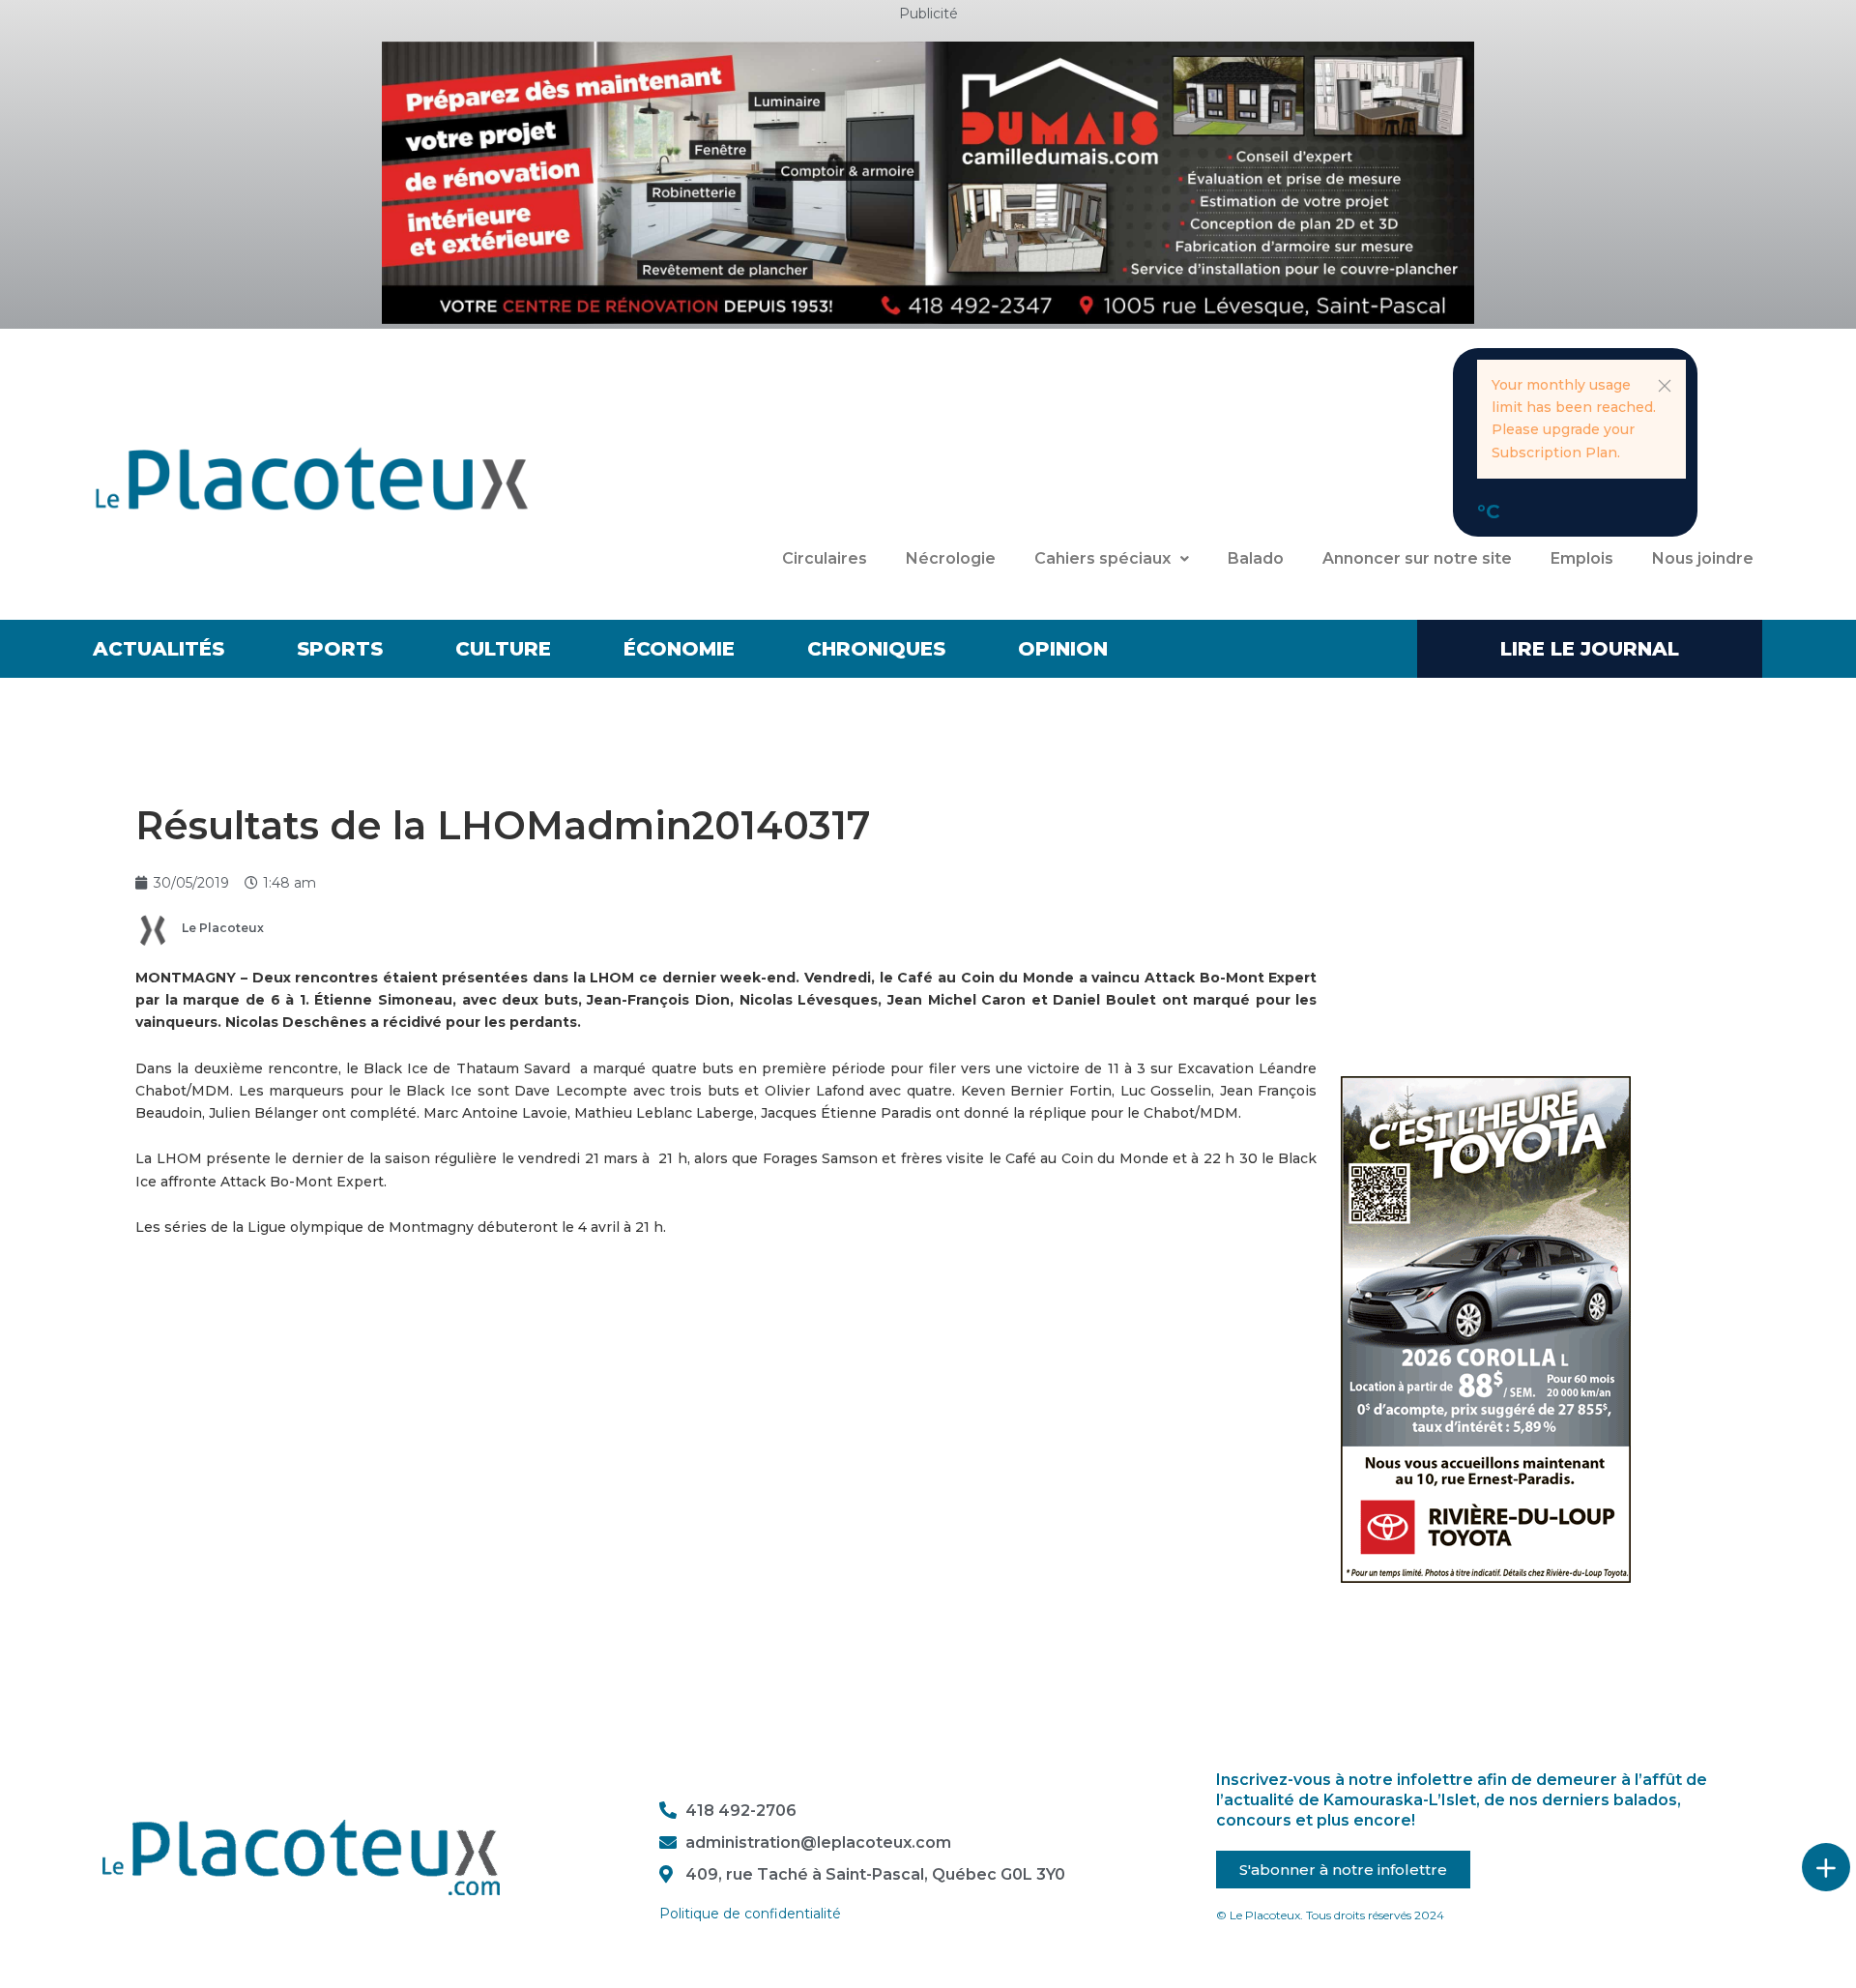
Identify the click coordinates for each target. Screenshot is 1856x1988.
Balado (1256, 558)
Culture (503, 649)
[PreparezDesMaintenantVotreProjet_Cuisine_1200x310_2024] (928, 182)
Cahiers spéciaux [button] (1102, 558)
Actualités (159, 649)
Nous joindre (1703, 558)
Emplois (1582, 558)
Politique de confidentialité (750, 1914)
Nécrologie (951, 558)
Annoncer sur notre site (1417, 558)
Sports (340, 649)
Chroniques (876, 649)
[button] (1665, 386)
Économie (679, 649)
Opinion (1063, 649)
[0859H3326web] (1486, 1329)
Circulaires (825, 558)
